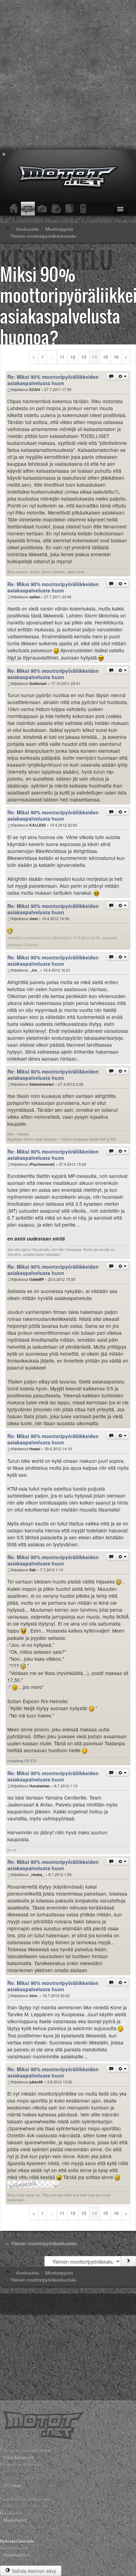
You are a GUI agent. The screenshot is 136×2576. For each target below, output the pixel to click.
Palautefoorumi (19, 2458)
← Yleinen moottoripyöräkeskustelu (41, 2243)
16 (116, 357)
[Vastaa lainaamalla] (111, 376)
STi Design (13, 2486)
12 (73, 357)
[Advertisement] (68, 75)
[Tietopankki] (70, 209)
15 (105, 357)
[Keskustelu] (28, 209)
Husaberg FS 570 (22, 1761)
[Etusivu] (14, 209)
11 (62, 357)
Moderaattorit (17, 2555)
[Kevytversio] (84, 209)
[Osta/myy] (56, 209)
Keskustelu (28, 2273)
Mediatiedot (15, 2520)
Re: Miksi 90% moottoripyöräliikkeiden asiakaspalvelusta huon (53, 380)
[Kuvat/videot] (42, 209)
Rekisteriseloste (17, 2541)
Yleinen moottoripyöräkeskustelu (43, 2280)
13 (84, 357)
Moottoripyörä (59, 2273)
